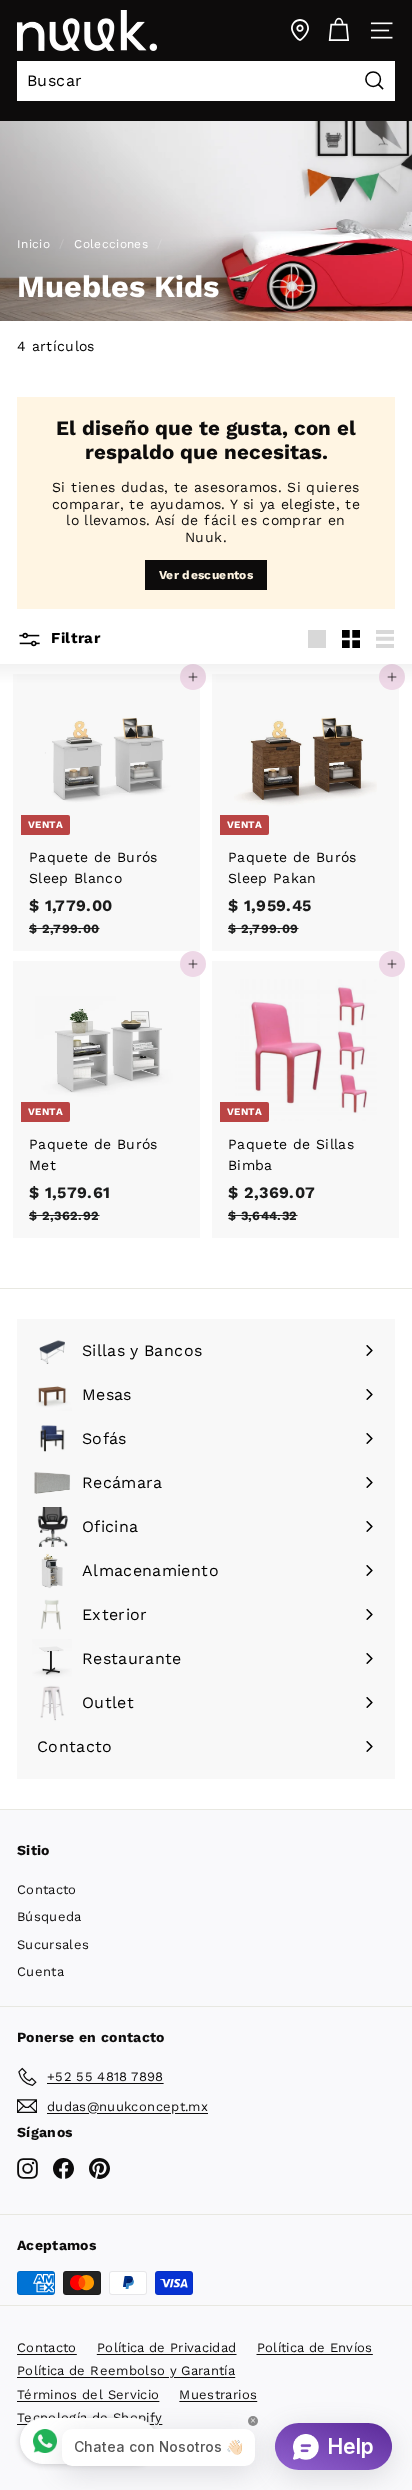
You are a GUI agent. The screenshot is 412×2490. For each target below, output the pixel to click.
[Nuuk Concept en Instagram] (27, 2168)
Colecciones (111, 244)
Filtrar (73, 638)
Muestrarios (218, 2394)
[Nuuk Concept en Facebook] (63, 2168)
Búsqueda (49, 1916)
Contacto (47, 1889)
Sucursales (53, 1944)
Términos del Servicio (88, 2394)
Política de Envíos (315, 2347)
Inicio (33, 244)
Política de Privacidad (167, 2347)
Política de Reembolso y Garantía (126, 2370)
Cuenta (40, 1971)
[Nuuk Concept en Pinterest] (99, 2168)
